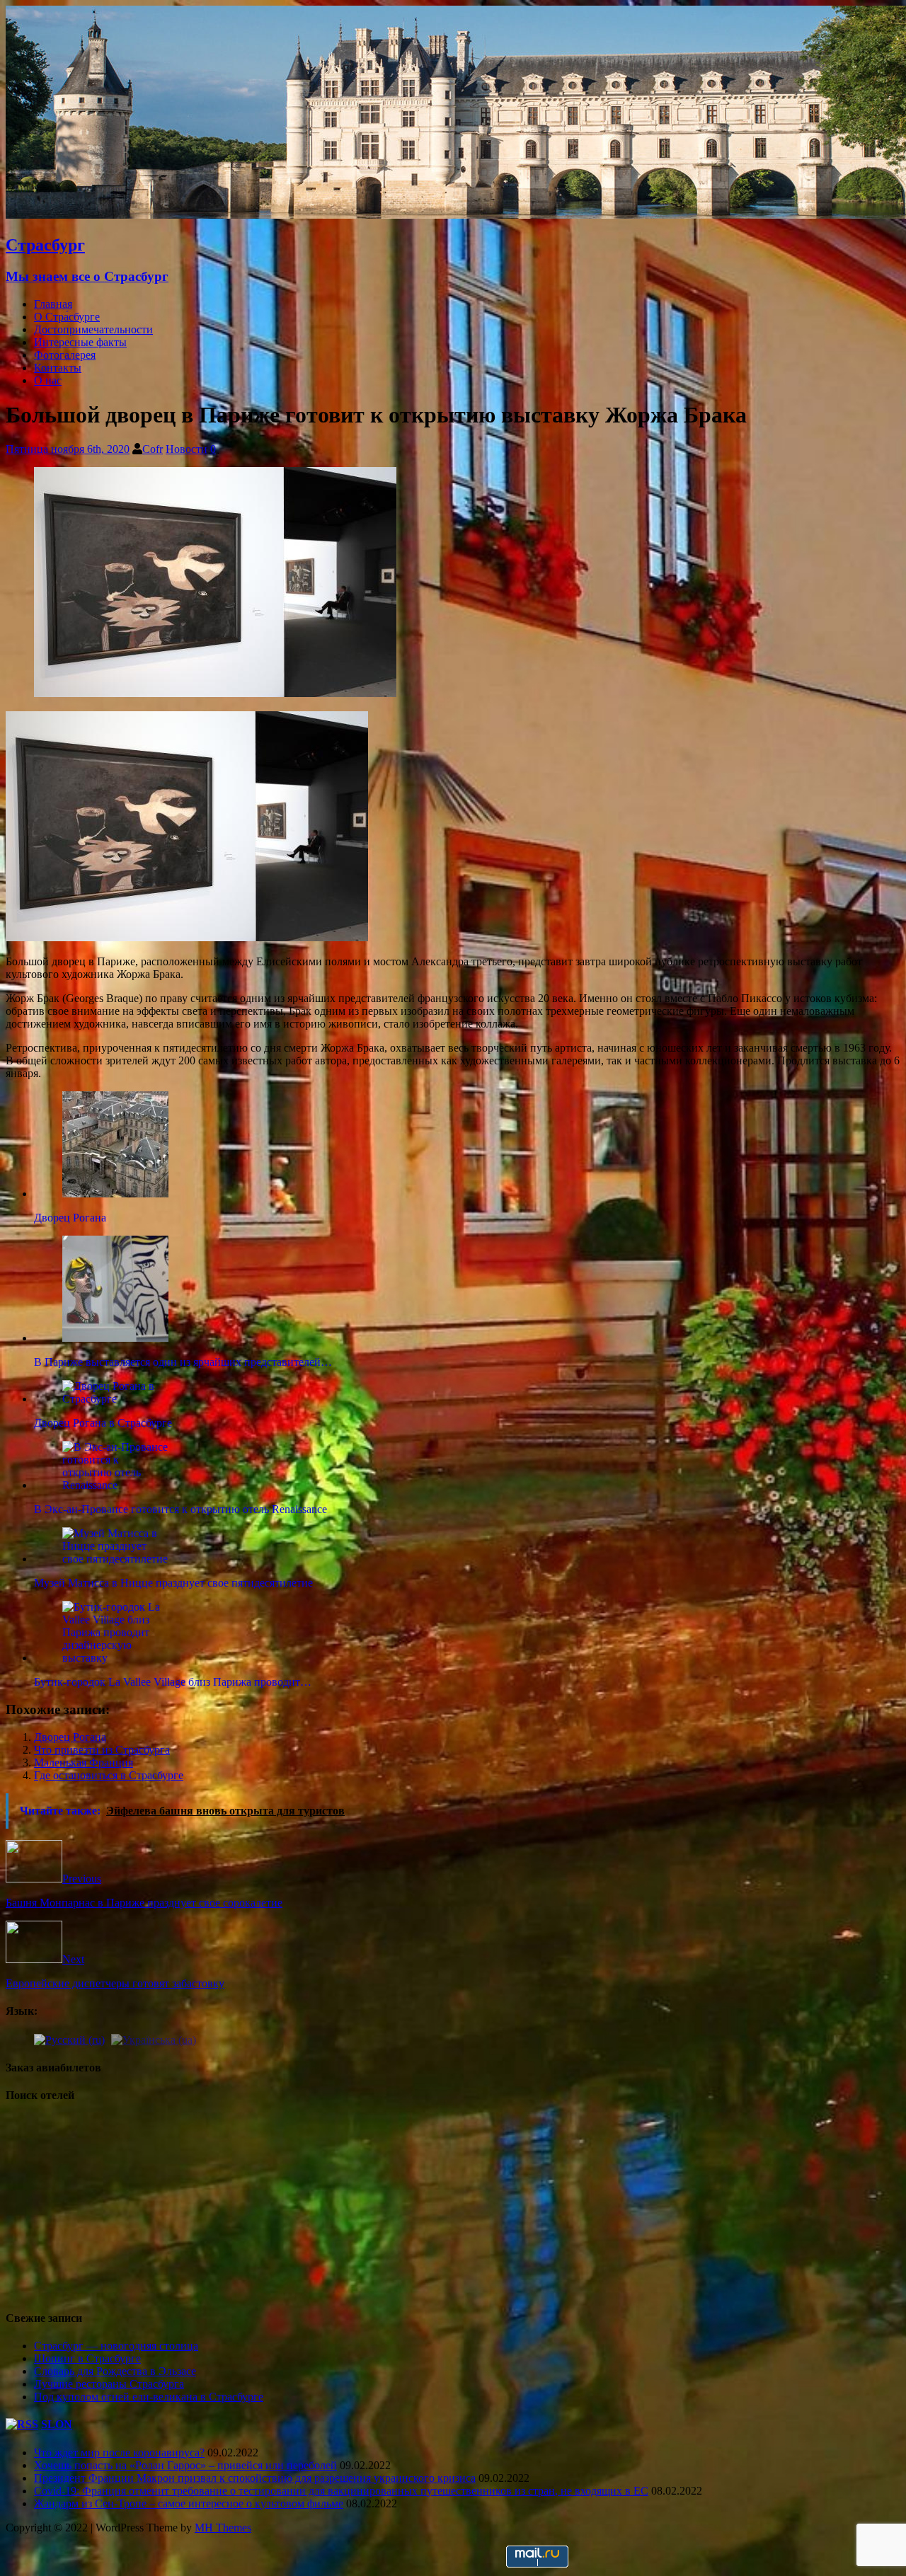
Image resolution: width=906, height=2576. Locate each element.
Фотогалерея (65, 355)
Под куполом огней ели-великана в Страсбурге (149, 2397)
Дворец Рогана (70, 1737)
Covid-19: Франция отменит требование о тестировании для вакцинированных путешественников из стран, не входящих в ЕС (341, 2491)
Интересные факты (80, 342)
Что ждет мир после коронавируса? (119, 2453)
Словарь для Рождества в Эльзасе (115, 2371)
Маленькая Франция (84, 1763)
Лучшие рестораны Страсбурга (109, 2384)
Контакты (58, 368)
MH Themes (223, 2528)
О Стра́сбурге (67, 317)
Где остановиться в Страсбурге (109, 1775)
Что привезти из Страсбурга (102, 1750)
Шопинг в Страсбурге (87, 2358)
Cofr (153, 449)
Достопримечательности (93, 329)
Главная (53, 304)
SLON (57, 2424)
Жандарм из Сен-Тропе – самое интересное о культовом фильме (189, 2503)
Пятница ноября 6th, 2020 (68, 449)
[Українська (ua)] (154, 2039)
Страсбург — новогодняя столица (116, 2346)
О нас (48, 380)
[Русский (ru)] (69, 2039)
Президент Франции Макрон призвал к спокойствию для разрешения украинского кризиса (255, 2478)
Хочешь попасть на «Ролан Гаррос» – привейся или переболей (185, 2465)
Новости (187, 449)
